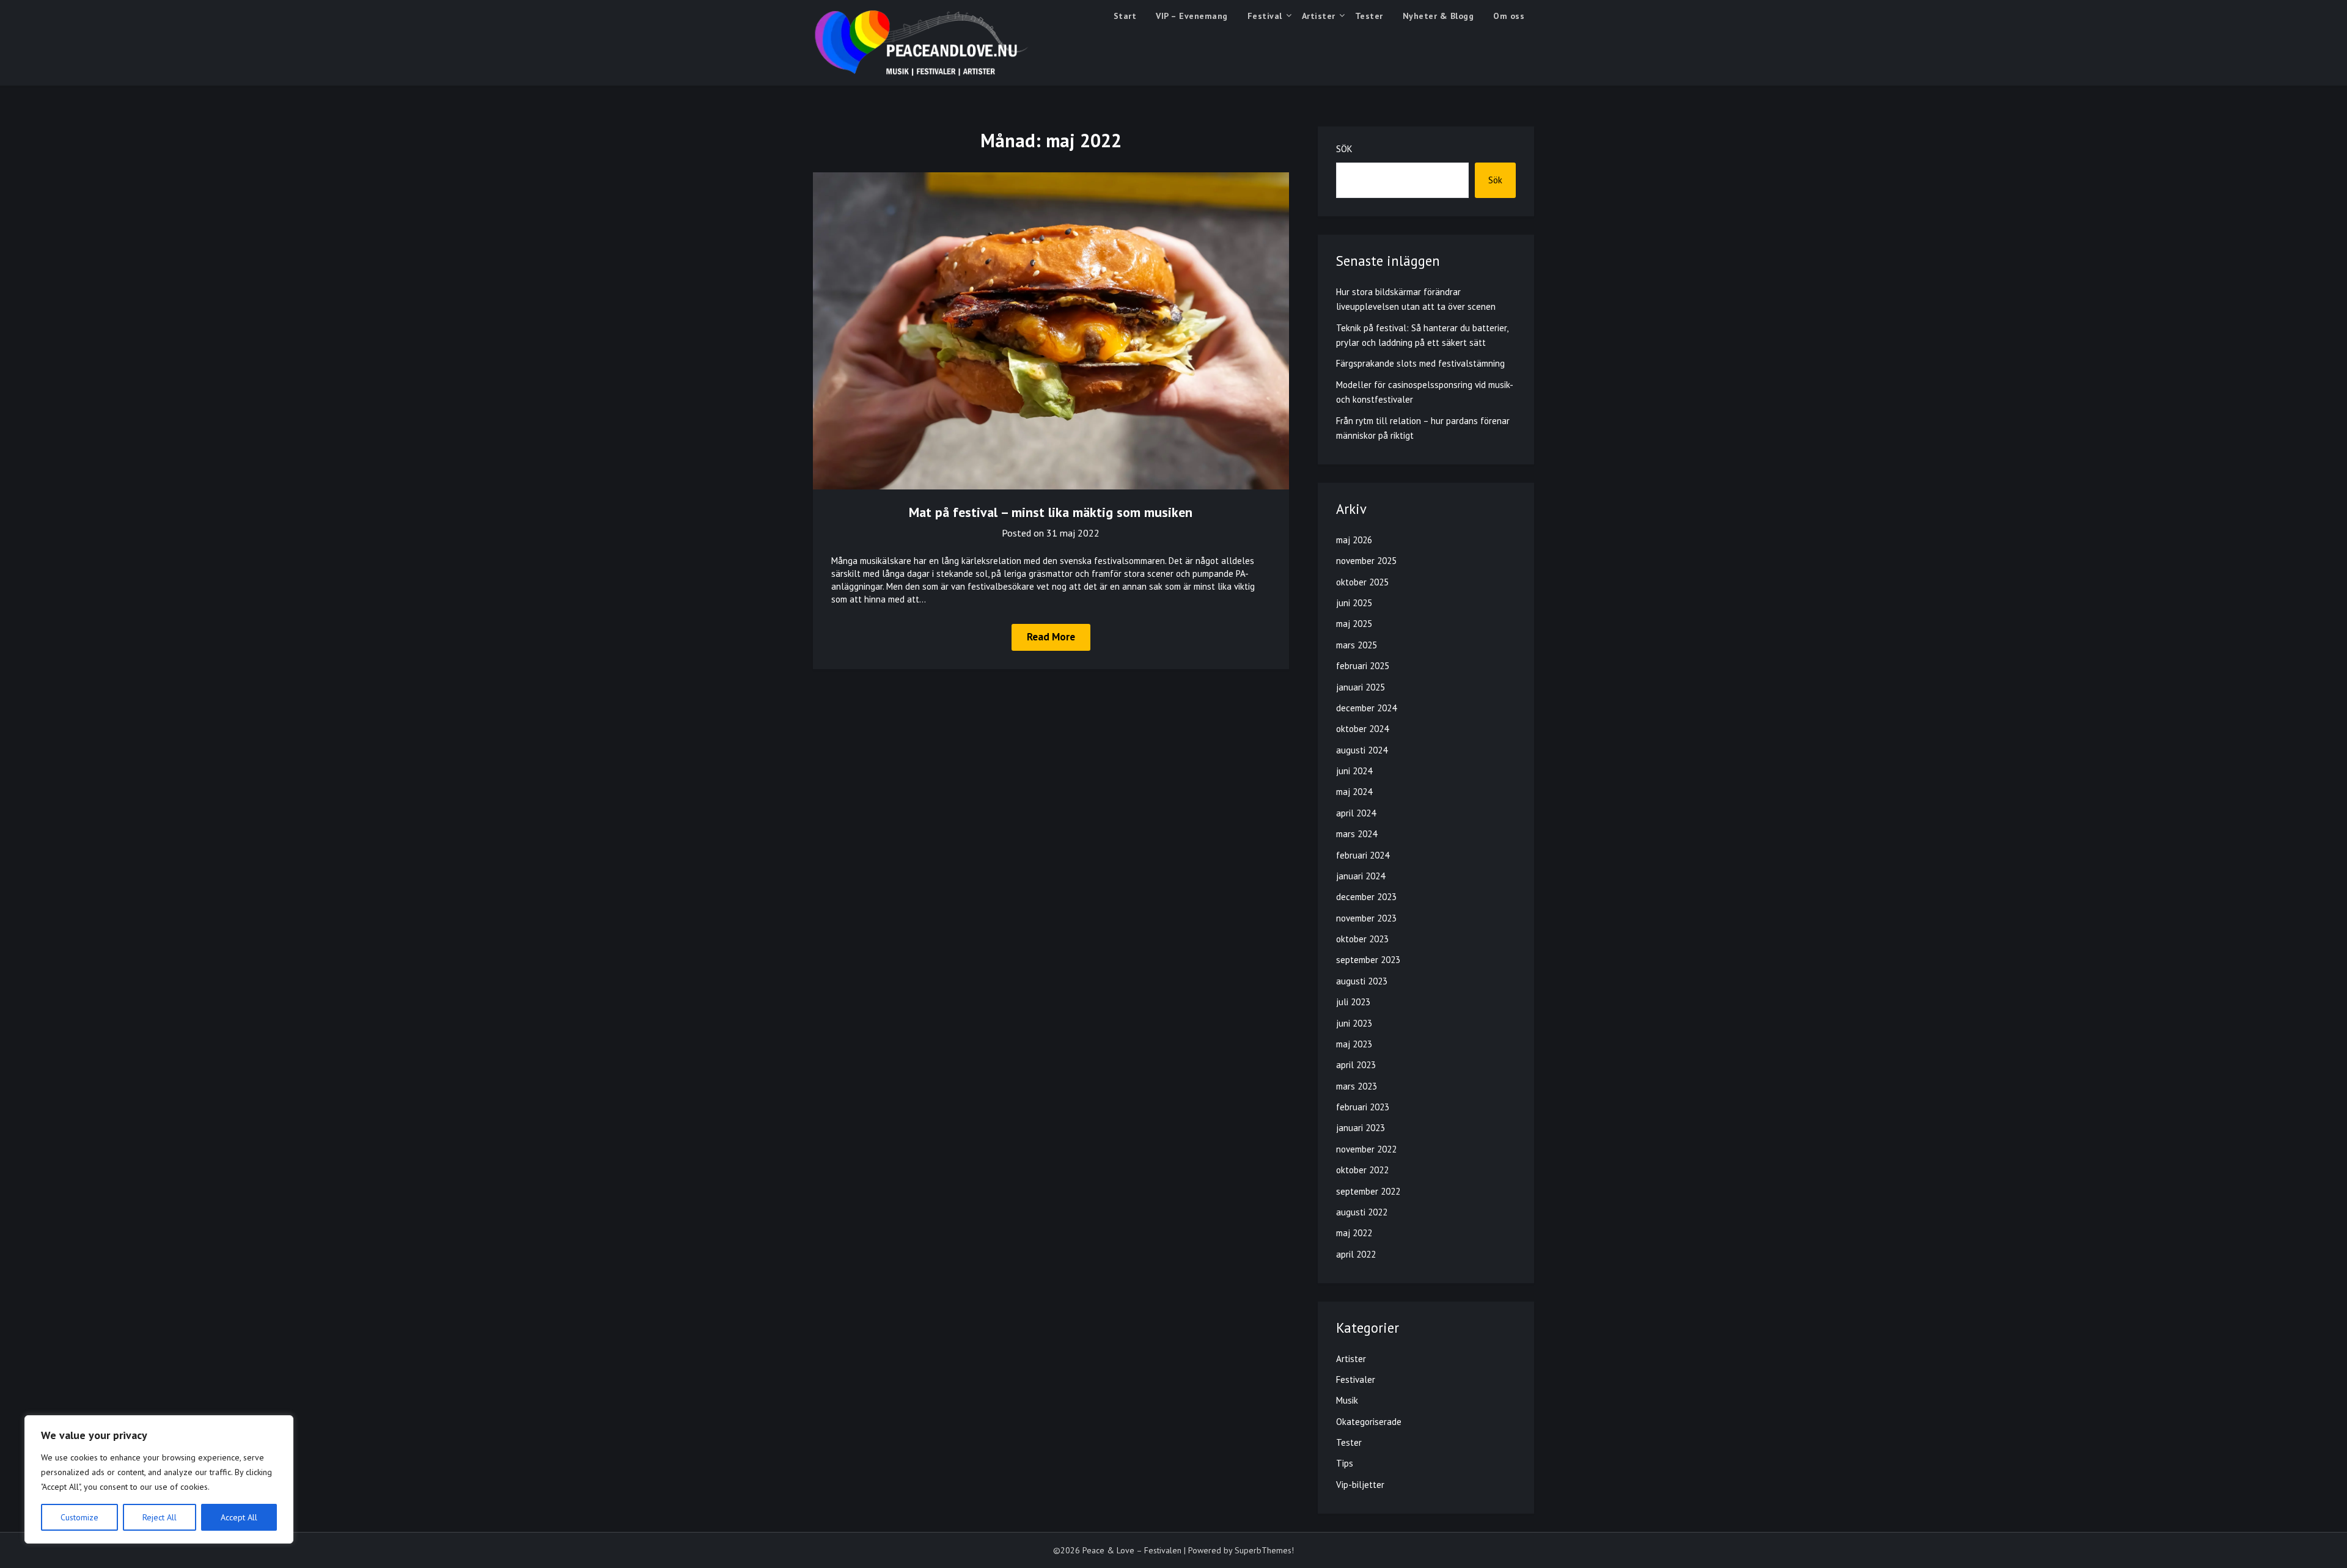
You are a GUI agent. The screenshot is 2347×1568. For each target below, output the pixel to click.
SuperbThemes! (1264, 1550)
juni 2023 (1354, 1023)
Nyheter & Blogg (1438, 16)
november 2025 (1366, 561)
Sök (1344, 149)
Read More (1051, 637)
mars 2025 (1357, 645)
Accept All (239, 1517)
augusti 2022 (1362, 1212)
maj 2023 (1354, 1044)
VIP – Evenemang (1192, 16)
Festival (1265, 16)
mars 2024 (1357, 834)
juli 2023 (1353, 1002)
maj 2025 (1354, 624)
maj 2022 (1354, 1233)
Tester (1369, 16)
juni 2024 (1354, 771)
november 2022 (1366, 1149)
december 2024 (1366, 708)
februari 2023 (1363, 1107)
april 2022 (1356, 1254)
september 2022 (1368, 1191)
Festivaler (1356, 1379)
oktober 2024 (1362, 729)
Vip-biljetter (1360, 1485)
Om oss (1509, 16)
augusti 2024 (1362, 750)
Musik (1347, 1400)
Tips (1345, 1463)
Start (1125, 16)
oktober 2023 (1362, 939)
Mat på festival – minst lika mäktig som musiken (1051, 512)
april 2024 (1356, 813)
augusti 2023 (1362, 981)
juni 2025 (1354, 603)
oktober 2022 (1362, 1170)
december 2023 (1366, 897)
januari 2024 (1361, 876)
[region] (159, 1479)
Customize (79, 1517)
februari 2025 (1363, 666)
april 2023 (1356, 1065)
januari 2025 (1361, 687)
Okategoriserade (1369, 1422)
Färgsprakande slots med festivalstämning (1420, 363)
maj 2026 (1354, 540)
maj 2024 (1354, 792)
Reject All (160, 1517)
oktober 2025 (1362, 582)
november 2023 (1366, 918)
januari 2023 (1361, 1128)
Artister (1319, 16)
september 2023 (1368, 960)
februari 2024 (1363, 855)
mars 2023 (1357, 1086)
